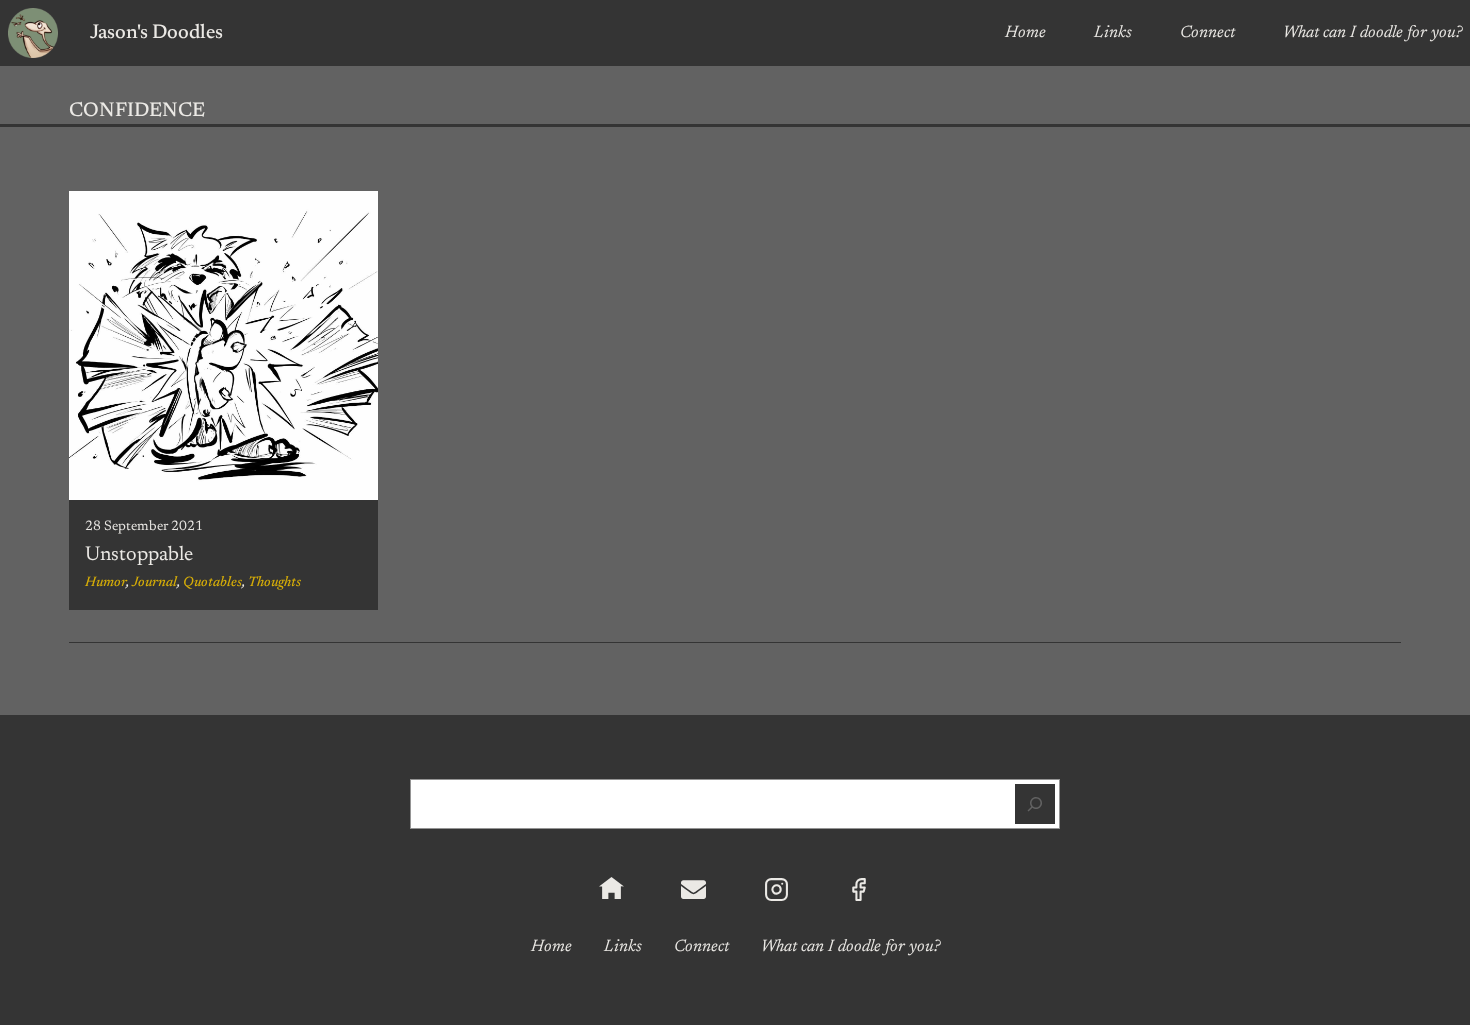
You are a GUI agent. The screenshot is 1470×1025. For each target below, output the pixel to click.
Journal (154, 583)
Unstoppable (139, 555)
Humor (105, 583)
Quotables (212, 583)
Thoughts (274, 583)
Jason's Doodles (156, 33)
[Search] (1035, 804)
